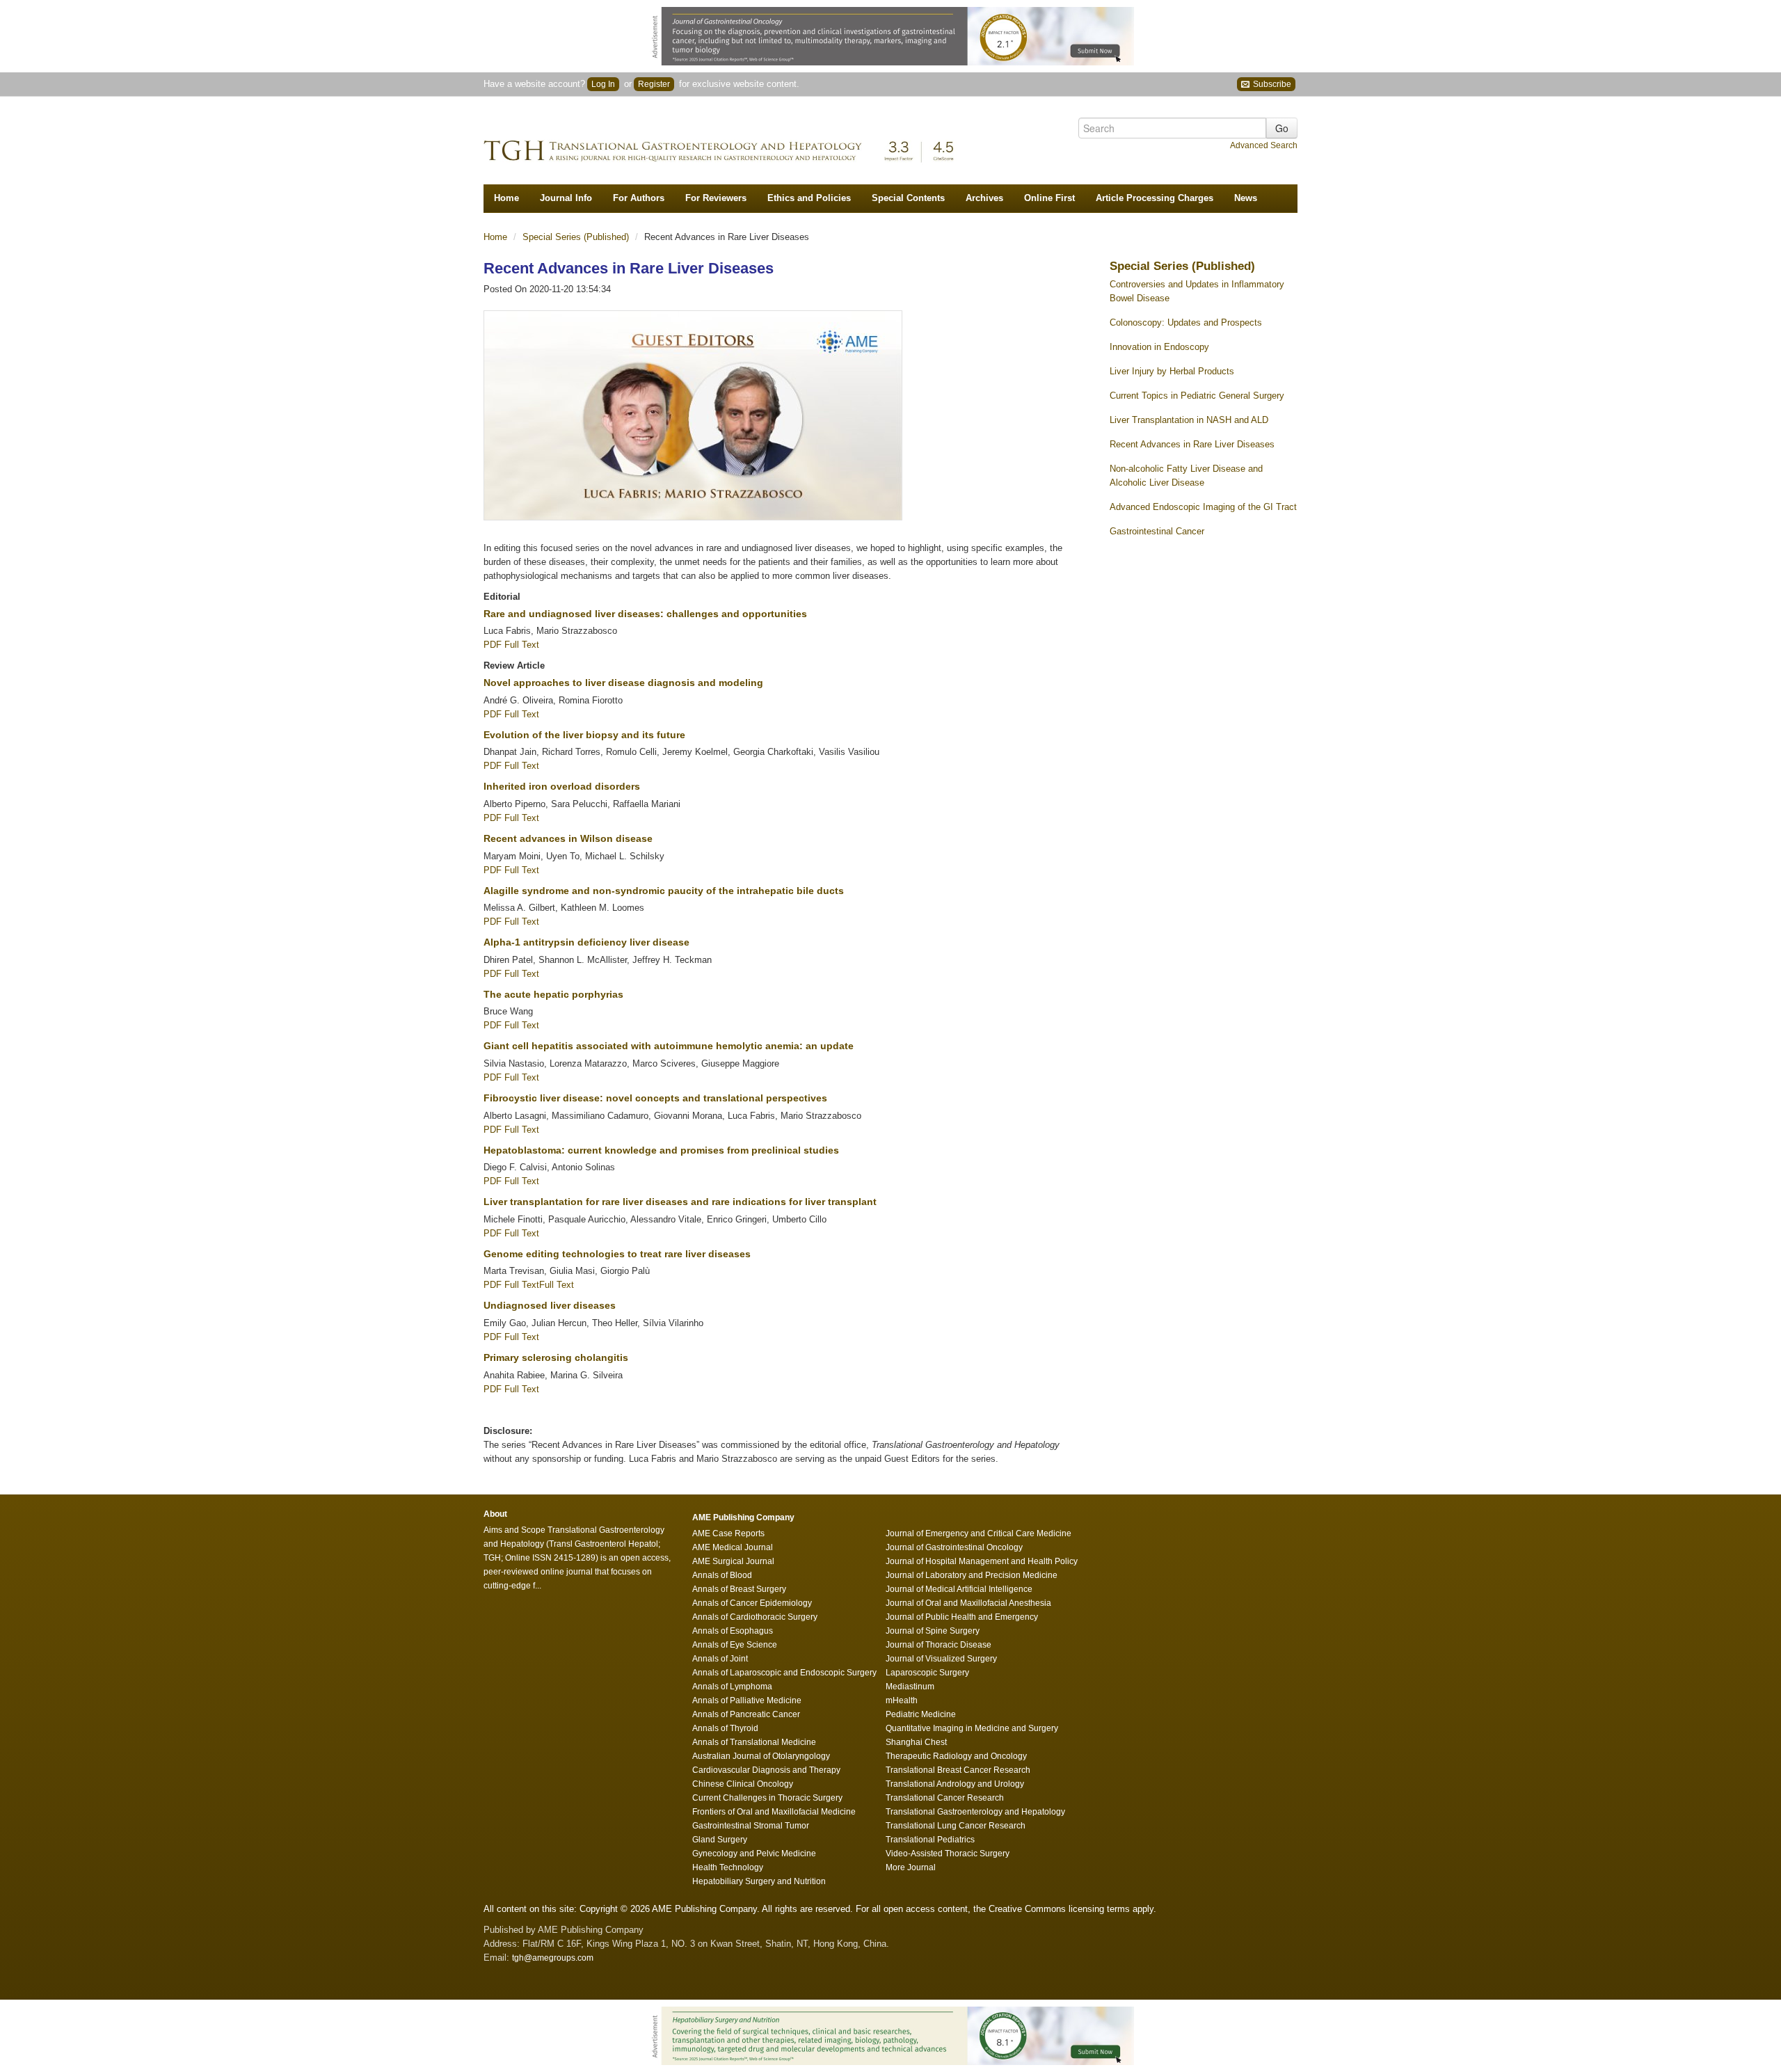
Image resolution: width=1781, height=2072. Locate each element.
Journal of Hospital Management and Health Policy (982, 1561)
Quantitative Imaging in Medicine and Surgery (972, 1728)
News (1246, 198)
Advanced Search (1264, 145)
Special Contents (908, 198)
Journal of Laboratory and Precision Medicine (972, 1575)
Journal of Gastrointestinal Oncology (954, 1547)
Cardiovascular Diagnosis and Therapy (766, 1770)
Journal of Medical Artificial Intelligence (959, 1589)
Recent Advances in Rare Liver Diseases (1192, 444)
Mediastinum (910, 1687)
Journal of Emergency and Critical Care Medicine (979, 1533)
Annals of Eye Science (735, 1645)
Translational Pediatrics (930, 1840)
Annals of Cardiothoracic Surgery (755, 1617)
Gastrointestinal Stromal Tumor (751, 1826)
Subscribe (1271, 84)
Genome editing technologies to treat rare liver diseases (617, 1254)
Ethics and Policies (809, 198)
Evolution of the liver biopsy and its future (584, 735)
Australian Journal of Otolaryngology (761, 1756)
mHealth (902, 1700)
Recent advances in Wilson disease (568, 838)
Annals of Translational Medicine (754, 1742)
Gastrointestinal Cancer (1157, 531)
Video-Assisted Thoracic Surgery (948, 1854)
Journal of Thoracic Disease (939, 1645)
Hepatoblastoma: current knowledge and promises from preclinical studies (661, 1150)
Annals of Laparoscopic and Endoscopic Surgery (784, 1673)
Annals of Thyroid (725, 1728)
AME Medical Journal (733, 1547)
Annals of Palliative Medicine (747, 1700)
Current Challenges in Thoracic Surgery (767, 1798)
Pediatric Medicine (921, 1714)
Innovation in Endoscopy (1159, 347)
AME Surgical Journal (733, 1561)
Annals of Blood (722, 1575)
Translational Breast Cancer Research (958, 1770)
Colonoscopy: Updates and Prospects (1186, 322)
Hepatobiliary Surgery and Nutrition (759, 1881)
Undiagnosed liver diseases (550, 1305)
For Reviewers (716, 198)
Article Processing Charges (1155, 198)
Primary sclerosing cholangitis (556, 1357)
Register (654, 84)
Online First (1049, 198)
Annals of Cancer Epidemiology (752, 1603)
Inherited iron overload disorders (562, 786)
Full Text (522, 645)
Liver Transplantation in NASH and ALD (1189, 420)
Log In (603, 84)
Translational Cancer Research (945, 1798)
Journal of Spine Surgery (933, 1631)
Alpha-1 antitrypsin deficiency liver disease (586, 942)
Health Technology (728, 1867)
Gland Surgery (720, 1840)
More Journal (911, 1867)
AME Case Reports (728, 1533)
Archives (984, 198)
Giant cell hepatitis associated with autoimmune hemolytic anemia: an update (669, 1046)
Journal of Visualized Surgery (941, 1659)
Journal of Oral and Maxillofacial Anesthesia (968, 1603)
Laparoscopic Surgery (927, 1673)
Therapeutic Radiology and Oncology (956, 1756)
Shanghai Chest (916, 1742)
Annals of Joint (720, 1659)
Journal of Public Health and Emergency (962, 1617)
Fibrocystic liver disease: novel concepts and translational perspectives (655, 1098)
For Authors (639, 198)
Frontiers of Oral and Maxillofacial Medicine (774, 1812)
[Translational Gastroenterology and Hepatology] (727, 148)
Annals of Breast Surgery (739, 1589)
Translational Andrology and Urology (955, 1784)
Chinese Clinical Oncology (743, 1784)
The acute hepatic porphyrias (553, 994)
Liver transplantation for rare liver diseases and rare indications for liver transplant (680, 1202)
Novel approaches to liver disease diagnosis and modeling (623, 683)
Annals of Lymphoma (732, 1687)
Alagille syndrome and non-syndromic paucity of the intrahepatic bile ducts (664, 891)
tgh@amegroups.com (553, 1958)
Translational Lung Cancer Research (956, 1826)
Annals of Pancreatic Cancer (746, 1714)
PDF (494, 645)
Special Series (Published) (577, 237)
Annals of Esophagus (733, 1631)
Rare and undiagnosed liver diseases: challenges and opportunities (645, 614)
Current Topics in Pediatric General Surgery (1197, 396)
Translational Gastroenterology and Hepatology (975, 1812)
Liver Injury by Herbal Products (1172, 371)
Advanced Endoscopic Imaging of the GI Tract (1203, 507)
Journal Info (566, 198)
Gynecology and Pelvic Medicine (754, 1854)
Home (506, 198)
